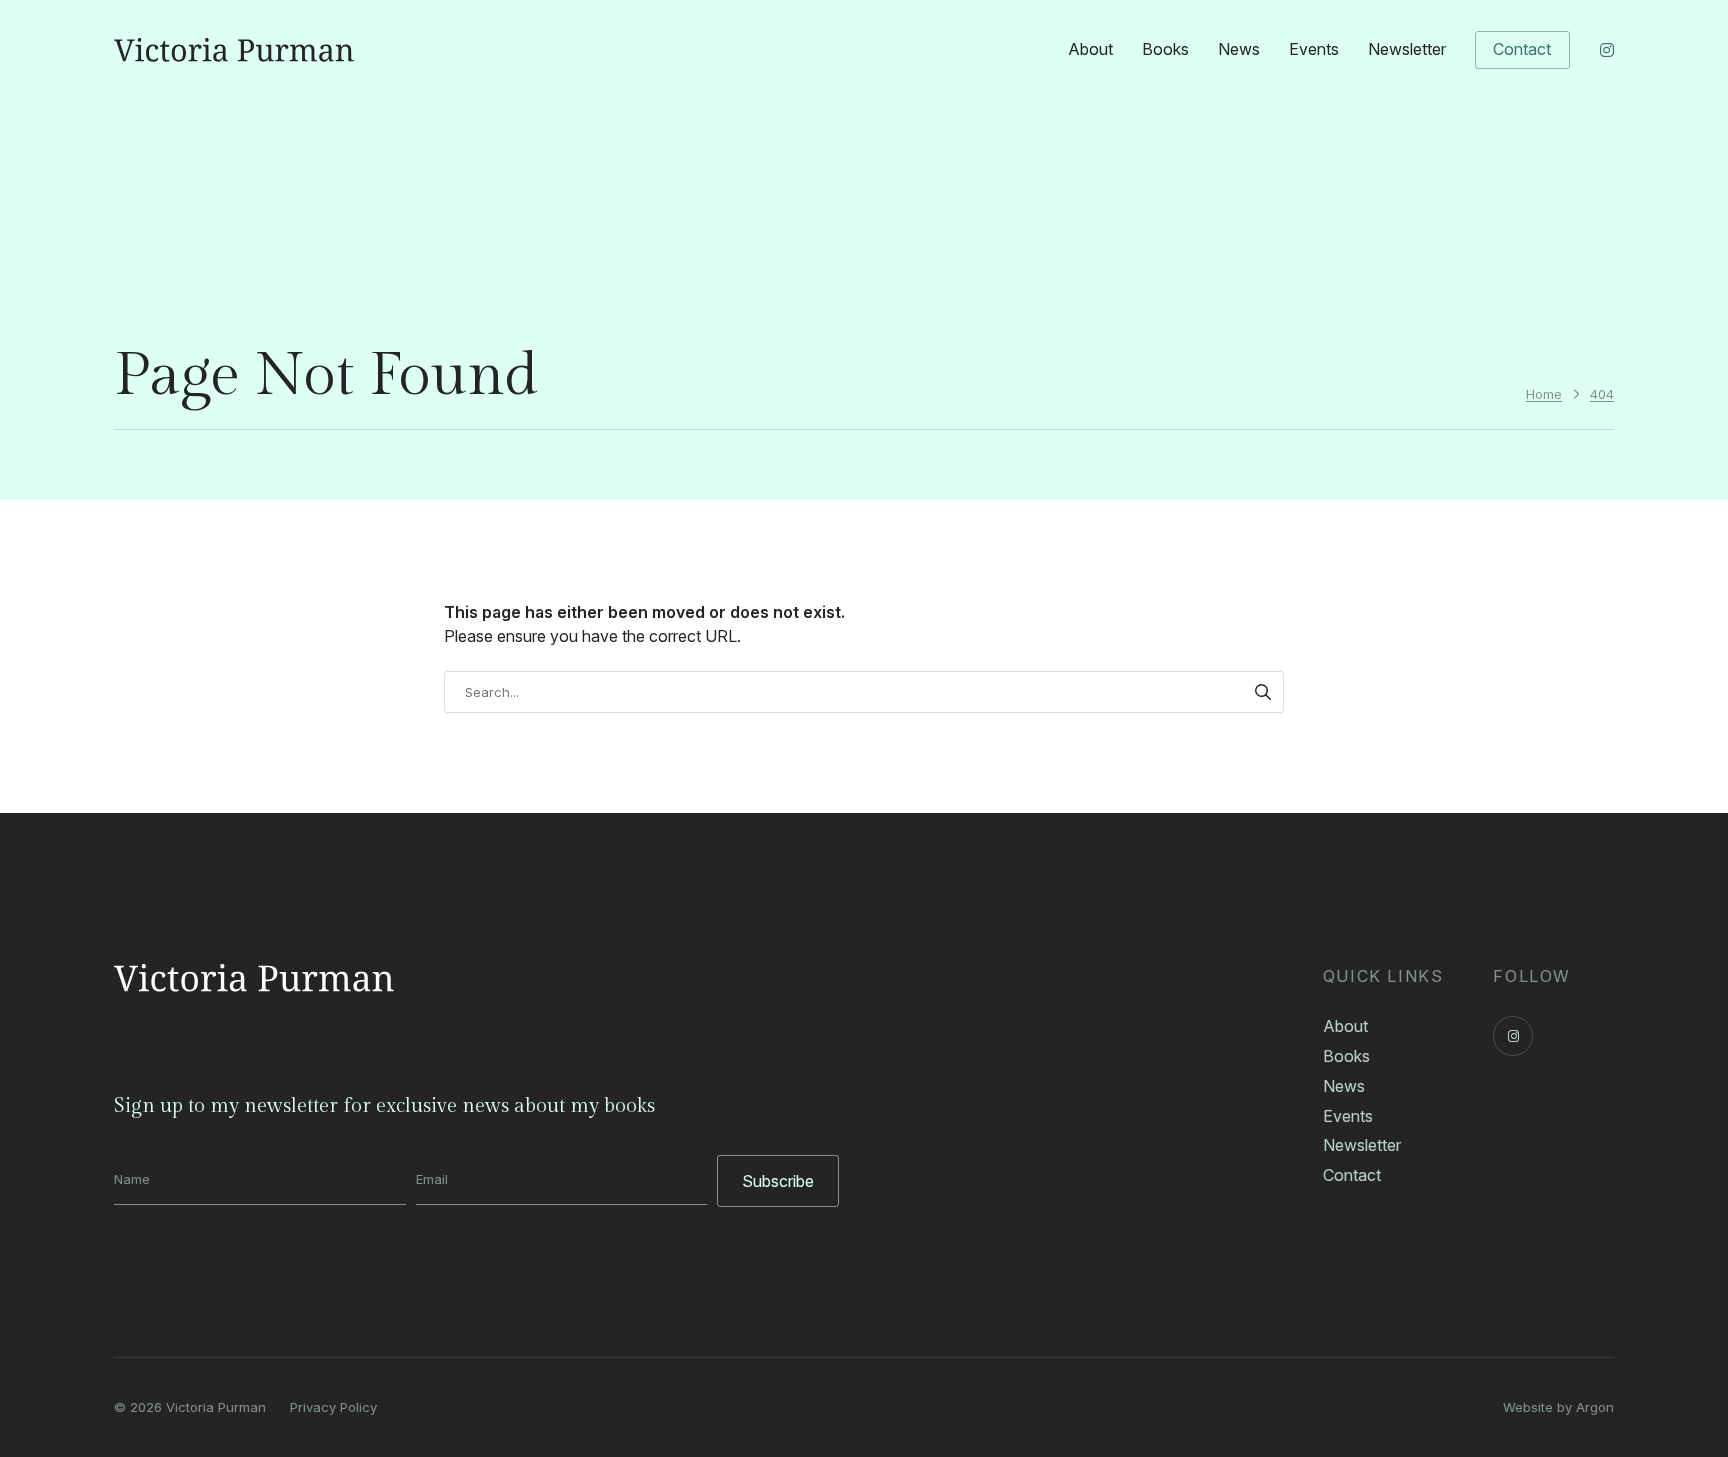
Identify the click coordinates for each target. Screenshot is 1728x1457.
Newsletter (1407, 49)
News (1239, 49)
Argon (1595, 1407)
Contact (1522, 49)
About (1090, 49)
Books (1165, 49)
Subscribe (778, 1181)
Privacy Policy (333, 1407)
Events (1314, 49)
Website (1528, 1407)
